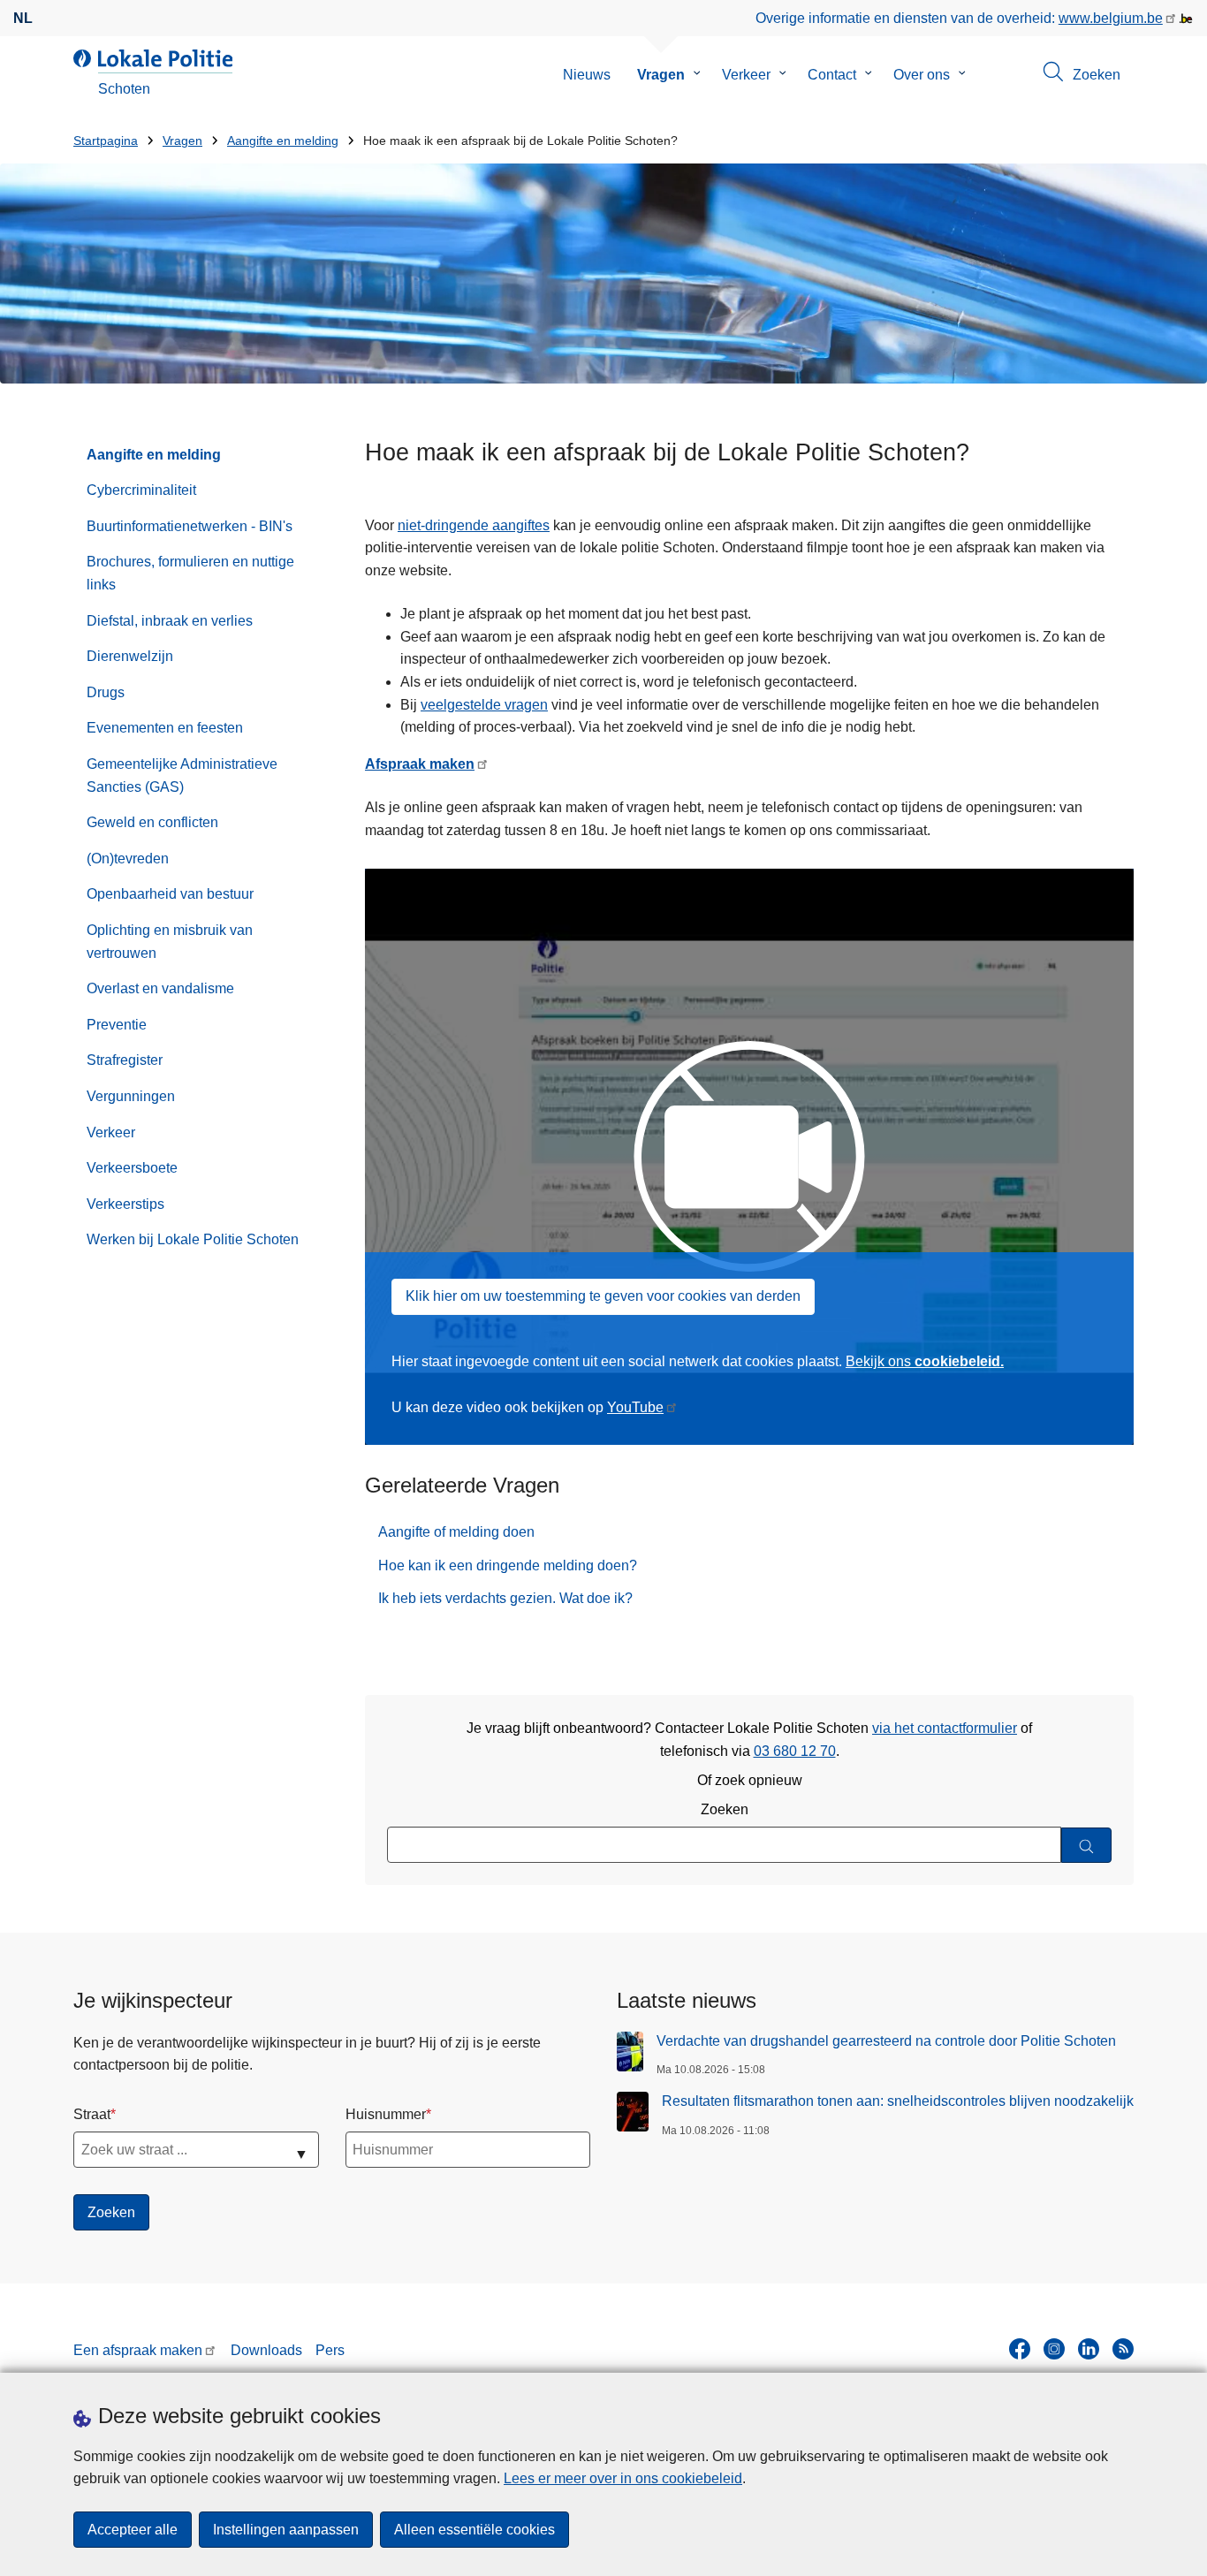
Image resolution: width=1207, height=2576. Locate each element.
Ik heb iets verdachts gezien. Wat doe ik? (505, 1598)
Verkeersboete (132, 1168)
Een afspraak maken (138, 2350)
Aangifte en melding (283, 141)
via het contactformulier (945, 1728)
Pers (330, 2350)
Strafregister (125, 1060)
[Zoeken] (1086, 1846)
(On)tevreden (128, 859)
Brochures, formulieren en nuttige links (190, 573)
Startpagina (106, 141)
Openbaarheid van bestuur (170, 894)
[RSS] (1123, 2349)
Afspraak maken (420, 764)
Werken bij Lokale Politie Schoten (193, 1239)
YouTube (635, 1407)
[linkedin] (1089, 2349)
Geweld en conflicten (152, 822)
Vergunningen (131, 1096)
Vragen (661, 75)
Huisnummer (386, 2114)
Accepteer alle (133, 2530)
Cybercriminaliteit (141, 490)
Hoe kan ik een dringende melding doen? (508, 1565)
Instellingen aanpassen (286, 2530)
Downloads (266, 2350)
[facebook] (1020, 2349)
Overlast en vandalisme (160, 988)
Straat (92, 2114)
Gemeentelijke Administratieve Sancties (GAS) (182, 775)
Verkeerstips (125, 1204)
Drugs (106, 692)
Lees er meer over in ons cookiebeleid (623, 2478)
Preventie (117, 1025)
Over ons (922, 75)
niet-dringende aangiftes (474, 525)
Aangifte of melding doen (456, 1532)
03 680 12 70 (795, 1751)
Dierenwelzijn (130, 656)
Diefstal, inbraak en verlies (170, 621)
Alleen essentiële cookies (474, 2530)
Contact (832, 75)
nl (23, 18)
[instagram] (1054, 2349)
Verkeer (746, 75)
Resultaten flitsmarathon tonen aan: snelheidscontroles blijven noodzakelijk (898, 2101)
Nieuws (587, 75)
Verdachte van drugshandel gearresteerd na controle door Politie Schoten (886, 2041)
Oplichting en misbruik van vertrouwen (170, 942)
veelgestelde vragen (484, 705)
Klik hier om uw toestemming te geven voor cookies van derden (603, 1296)
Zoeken (725, 1809)
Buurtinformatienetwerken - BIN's (190, 526)
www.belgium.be (1111, 18)
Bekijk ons (925, 1361)
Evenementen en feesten (165, 728)
